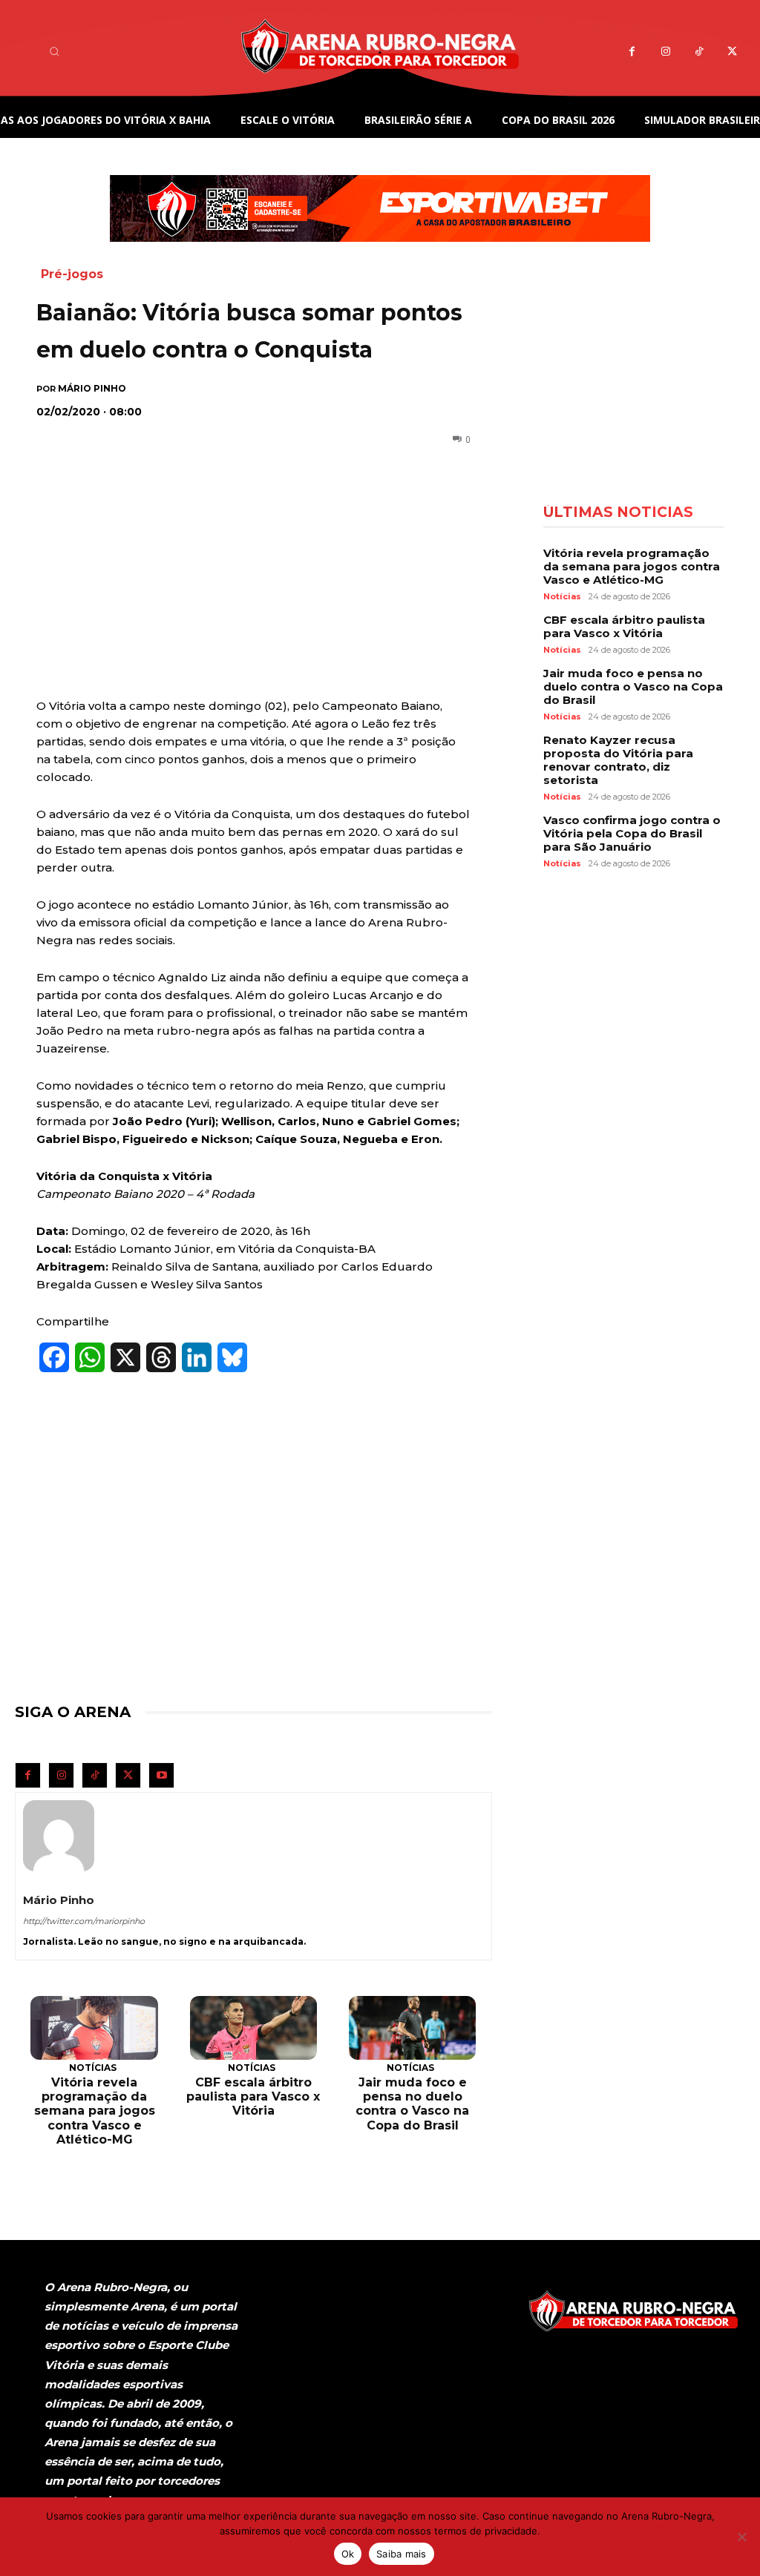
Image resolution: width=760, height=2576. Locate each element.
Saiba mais (402, 2554)
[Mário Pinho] (59, 1836)
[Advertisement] (244, 527)
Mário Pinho (92, 389)
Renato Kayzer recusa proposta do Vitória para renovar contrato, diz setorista (618, 760)
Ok (348, 2554)
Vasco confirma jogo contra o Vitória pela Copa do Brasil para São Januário (632, 833)
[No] (741, 2537)
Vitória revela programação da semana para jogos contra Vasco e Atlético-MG (95, 2111)
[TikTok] (699, 52)
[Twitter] (732, 52)
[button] (54, 51)
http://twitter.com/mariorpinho (84, 1921)
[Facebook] (632, 52)
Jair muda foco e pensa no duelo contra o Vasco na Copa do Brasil (412, 2104)
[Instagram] (665, 52)
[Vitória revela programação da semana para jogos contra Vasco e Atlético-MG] (94, 2028)
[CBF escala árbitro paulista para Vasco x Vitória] (253, 2028)
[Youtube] (161, 1775)
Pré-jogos (72, 274)
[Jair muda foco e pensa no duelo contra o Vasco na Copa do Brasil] (412, 2028)
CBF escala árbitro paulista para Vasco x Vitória (253, 2096)
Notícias (93, 2068)
